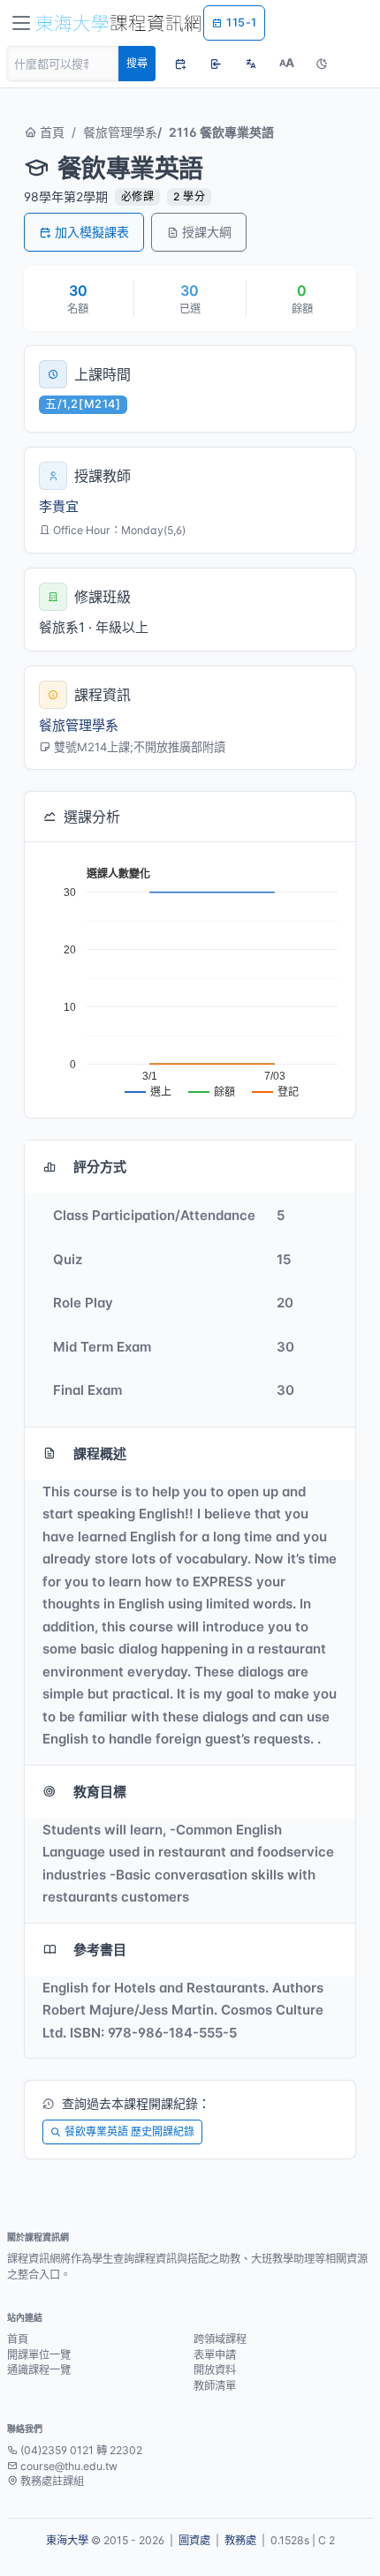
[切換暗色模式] (322, 64)
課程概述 (100, 1454)
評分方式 (100, 1167)
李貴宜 (59, 506)
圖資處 (194, 2540)
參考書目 (100, 1950)
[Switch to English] (251, 64)
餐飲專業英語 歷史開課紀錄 (129, 2132)
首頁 (50, 132)
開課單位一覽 (39, 2355)
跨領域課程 (220, 2339)
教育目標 (100, 1792)
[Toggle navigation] (21, 23)
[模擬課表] (180, 64)
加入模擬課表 (92, 232)
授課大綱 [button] (207, 232)
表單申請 (215, 2355)
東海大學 (67, 2540)
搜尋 (137, 63)
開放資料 (215, 2370)
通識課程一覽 (39, 2370)
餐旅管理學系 (120, 132)
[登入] (216, 64)
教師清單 (215, 2386)
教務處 (240, 2540)
